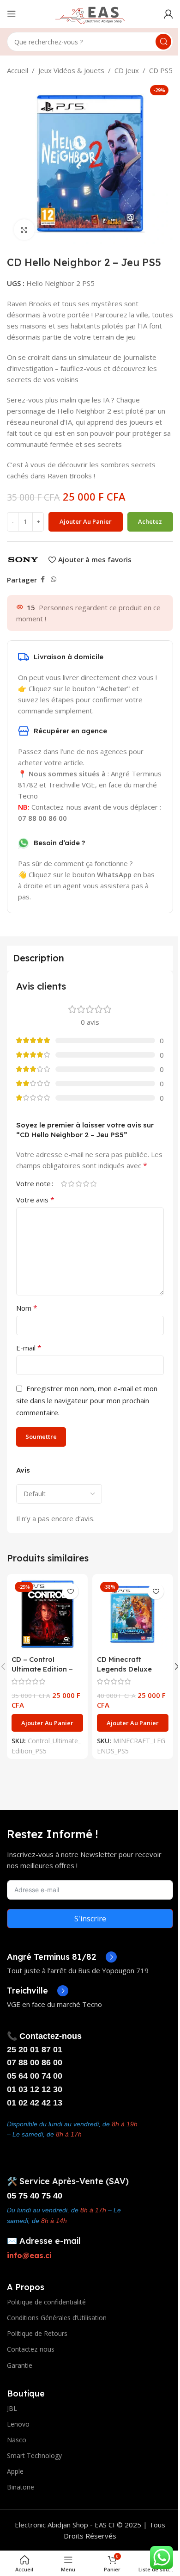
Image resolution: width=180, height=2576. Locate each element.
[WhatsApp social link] (54, 579)
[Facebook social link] (42, 579)
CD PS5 (161, 70)
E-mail (29, 1348)
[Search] (163, 42)
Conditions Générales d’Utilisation (57, 2318)
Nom (27, 1308)
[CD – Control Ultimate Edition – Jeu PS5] (47, 1614)
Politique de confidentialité (46, 2302)
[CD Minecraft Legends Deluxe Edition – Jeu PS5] (133, 1614)
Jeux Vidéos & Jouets (71, 70)
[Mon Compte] (168, 14)
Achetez (150, 521)
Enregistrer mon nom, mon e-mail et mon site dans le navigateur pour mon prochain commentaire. (87, 1400)
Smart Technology (34, 2455)
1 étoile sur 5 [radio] (64, 1184)
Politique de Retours (37, 2333)
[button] (47, 1723)
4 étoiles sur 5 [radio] (86, 1184)
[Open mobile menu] (12, 14)
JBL (12, 2408)
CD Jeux (127, 70)
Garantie (20, 2365)
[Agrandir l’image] (24, 230)
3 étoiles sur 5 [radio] (78, 1184)
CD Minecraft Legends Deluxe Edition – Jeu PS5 (126, 1669)
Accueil (18, 70)
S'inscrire (90, 1919)
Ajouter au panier (86, 521)
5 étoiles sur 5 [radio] (93, 1184)
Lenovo (18, 2424)
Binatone (21, 2487)
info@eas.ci (29, 2255)
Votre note (33, 1184)
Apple (15, 2471)
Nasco (17, 2440)
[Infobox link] (62, 1957)
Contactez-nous (31, 2349)
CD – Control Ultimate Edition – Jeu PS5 (42, 1669)
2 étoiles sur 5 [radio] (71, 1184)
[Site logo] (90, 13)
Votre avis (35, 1200)
